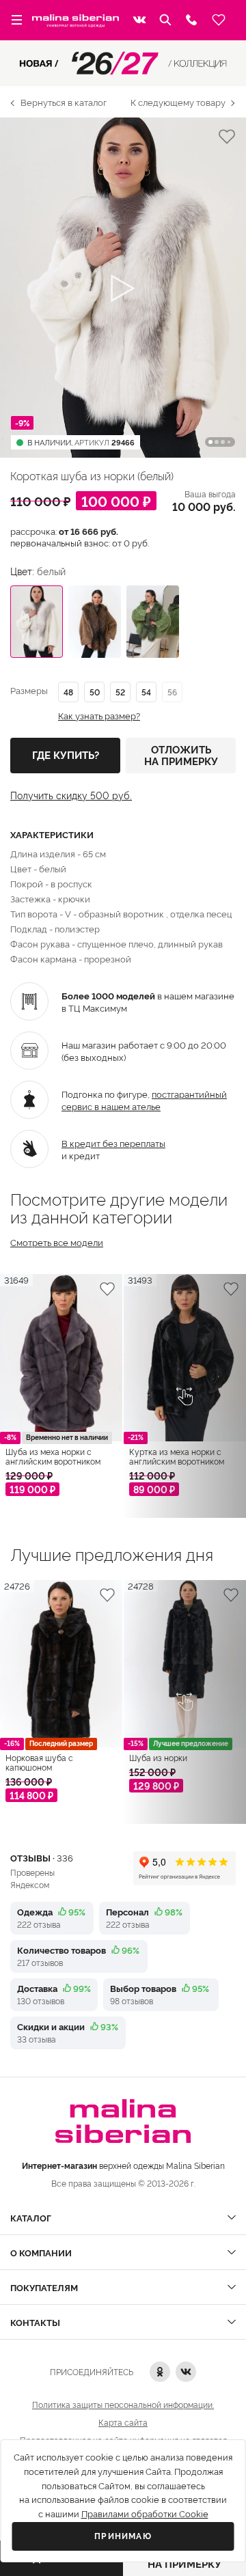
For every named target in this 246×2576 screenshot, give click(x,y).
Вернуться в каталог (64, 102)
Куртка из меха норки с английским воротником (177, 1456)
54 (146, 692)
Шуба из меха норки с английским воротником (53, 1456)
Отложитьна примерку (181, 755)
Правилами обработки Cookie (145, 2514)
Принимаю (123, 2536)
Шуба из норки (158, 1758)
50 (95, 692)
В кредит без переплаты (113, 1143)
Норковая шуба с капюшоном (39, 1762)
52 (120, 692)
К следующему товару (178, 102)
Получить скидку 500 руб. (71, 795)
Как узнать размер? (99, 716)
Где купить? (66, 756)
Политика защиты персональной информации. (123, 2404)
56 (172, 692)
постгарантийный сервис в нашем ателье (144, 1100)
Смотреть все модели (57, 1242)
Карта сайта (123, 2422)
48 (68, 692)
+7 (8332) (191, 20)
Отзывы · (42, 1857)
